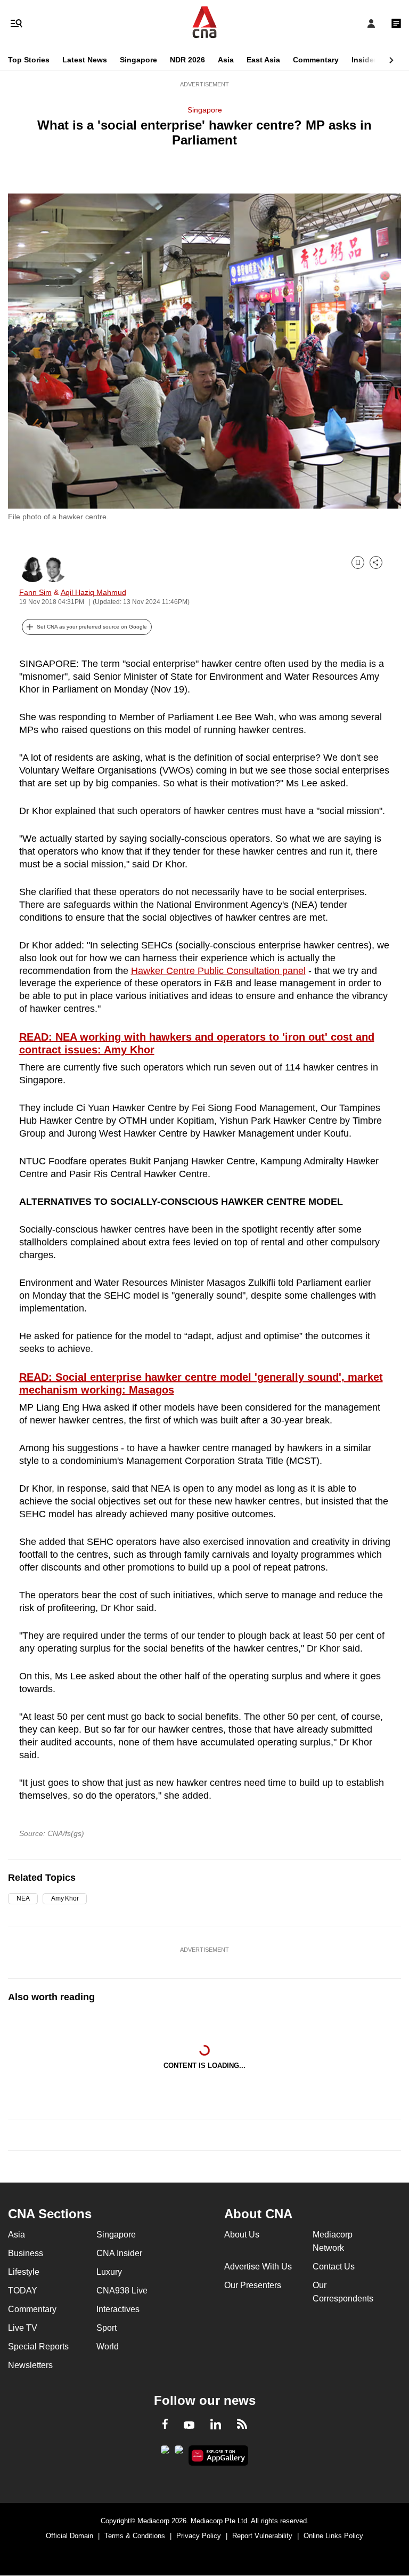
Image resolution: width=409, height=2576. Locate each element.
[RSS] (242, 2426)
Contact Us (334, 2267)
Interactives (118, 2309)
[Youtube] (189, 2426)
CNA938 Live (122, 2291)
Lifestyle (24, 2272)
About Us (242, 2235)
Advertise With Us (258, 2267)
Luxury (109, 2272)
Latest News (85, 60)
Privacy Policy (199, 2536)
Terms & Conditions (135, 2536)
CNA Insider (119, 2253)
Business (26, 2253)
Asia (226, 60)
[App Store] (179, 2453)
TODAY (23, 2291)
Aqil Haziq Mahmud (93, 592)
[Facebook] (165, 2426)
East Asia (263, 60)
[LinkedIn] (216, 2426)
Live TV (23, 2328)
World (108, 2346)
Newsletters (30, 2365)
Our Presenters (253, 2285)
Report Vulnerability (262, 2536)
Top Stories (29, 60)
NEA (23, 1898)
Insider (364, 60)
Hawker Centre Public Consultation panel (218, 971)
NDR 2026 (187, 60)
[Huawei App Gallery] (219, 2456)
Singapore (138, 60)
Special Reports (38, 2346)
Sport (107, 2328)
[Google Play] (165, 2453)
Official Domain (69, 2536)
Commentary (316, 60)
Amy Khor (65, 1898)
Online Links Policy (333, 2536)
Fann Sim (35, 592)
